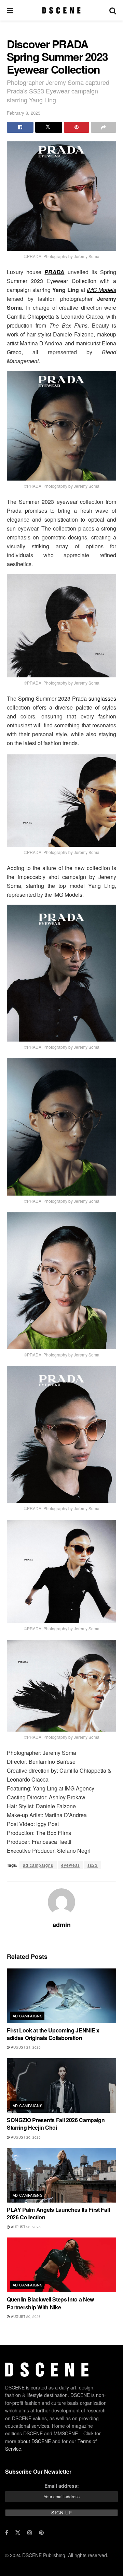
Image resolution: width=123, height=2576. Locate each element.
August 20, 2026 (25, 2137)
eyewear (70, 1865)
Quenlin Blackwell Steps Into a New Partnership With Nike (50, 2303)
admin (62, 1925)
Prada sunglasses (94, 698)
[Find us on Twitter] (18, 2533)
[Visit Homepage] (61, 10)
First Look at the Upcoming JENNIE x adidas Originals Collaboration (53, 2034)
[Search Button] (113, 10)
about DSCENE (34, 2441)
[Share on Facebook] (20, 127)
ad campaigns (38, 1865)
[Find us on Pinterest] (41, 2533)
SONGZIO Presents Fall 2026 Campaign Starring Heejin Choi (56, 2124)
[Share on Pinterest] (77, 127)
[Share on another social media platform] (104, 127)
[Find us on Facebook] (7, 2533)
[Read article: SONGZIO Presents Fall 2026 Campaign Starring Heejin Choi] (61, 2086)
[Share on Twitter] (49, 127)
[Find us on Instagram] (30, 2533)
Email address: (62, 2486)
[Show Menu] (10, 10)
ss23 (93, 1865)
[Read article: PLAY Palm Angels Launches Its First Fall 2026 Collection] (61, 2175)
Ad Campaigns (28, 2016)
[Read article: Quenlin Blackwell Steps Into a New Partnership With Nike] (61, 2265)
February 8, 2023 (24, 113)
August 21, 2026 (25, 2047)
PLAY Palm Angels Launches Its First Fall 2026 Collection (58, 2213)
